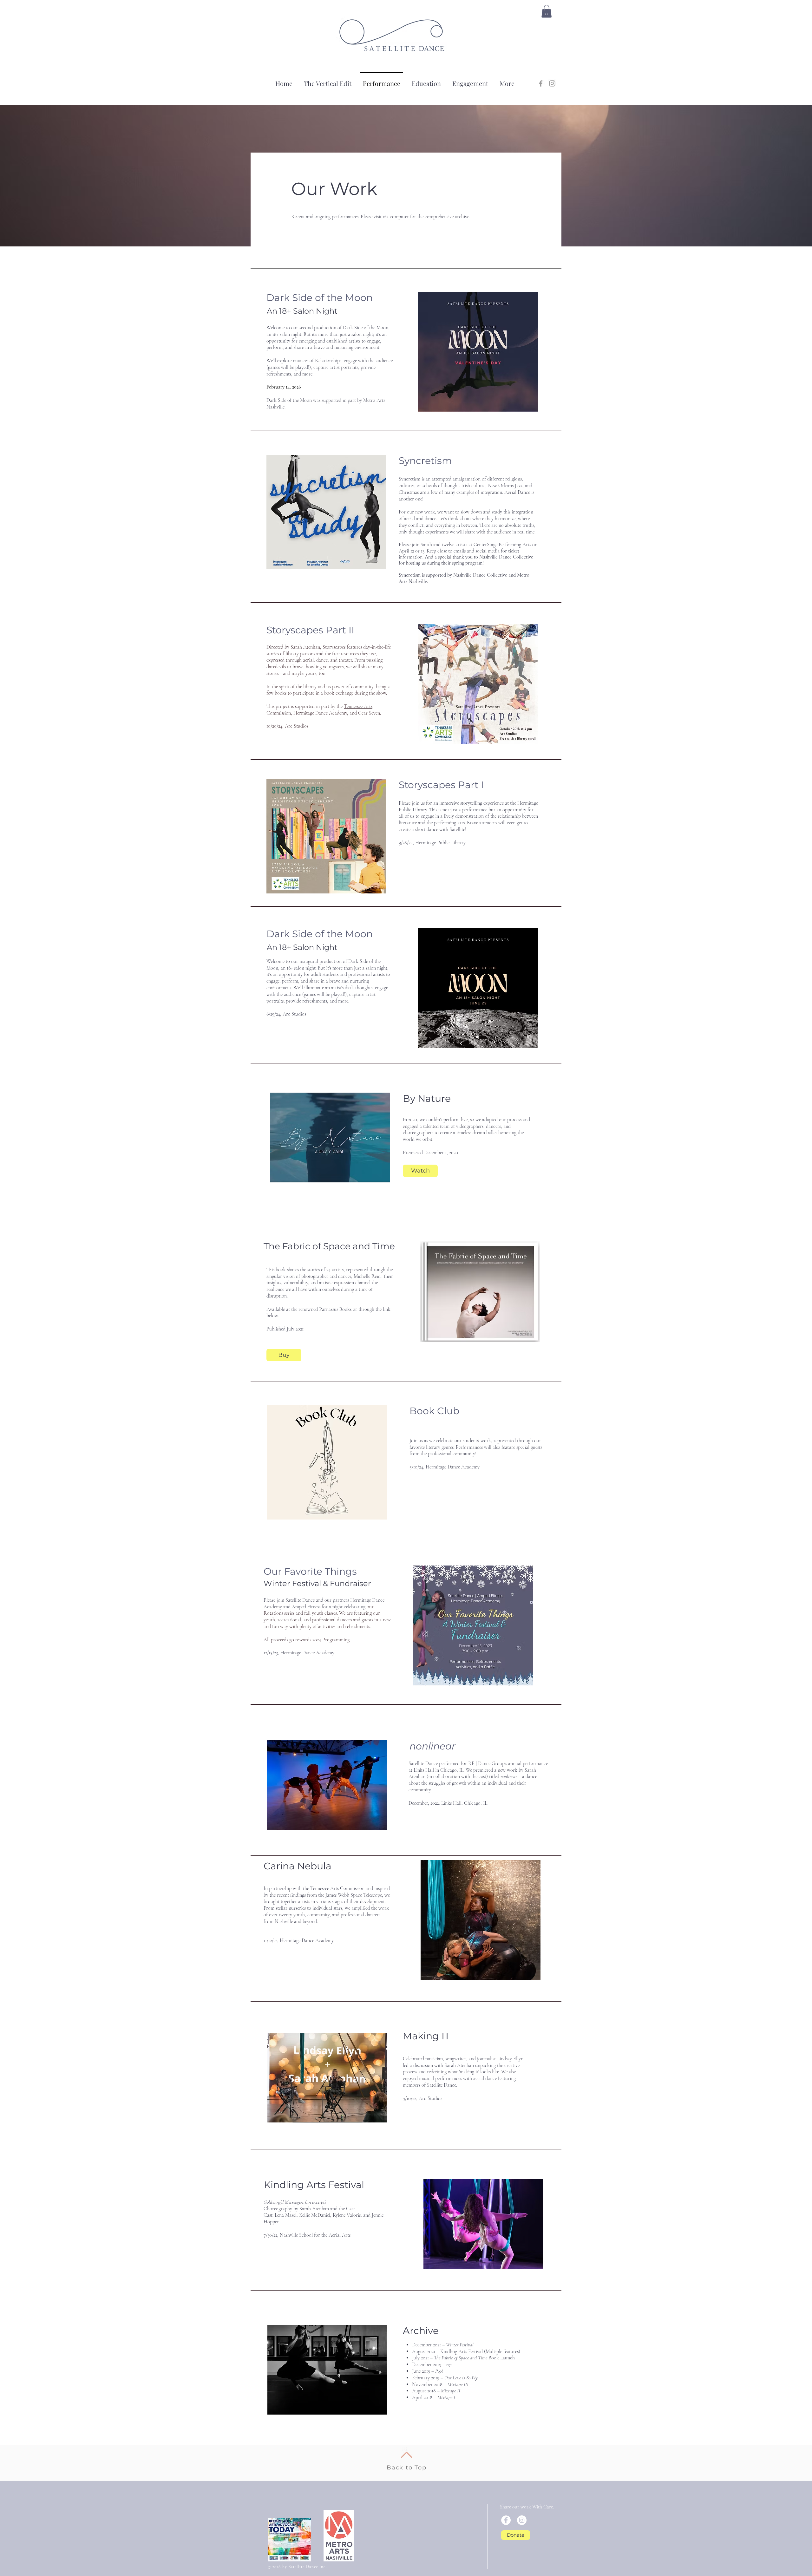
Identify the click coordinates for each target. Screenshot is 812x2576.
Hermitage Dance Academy (320, 713)
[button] (547, 11)
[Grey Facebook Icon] (541, 83)
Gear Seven (369, 713)
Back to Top (407, 2468)
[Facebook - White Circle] (506, 2520)
